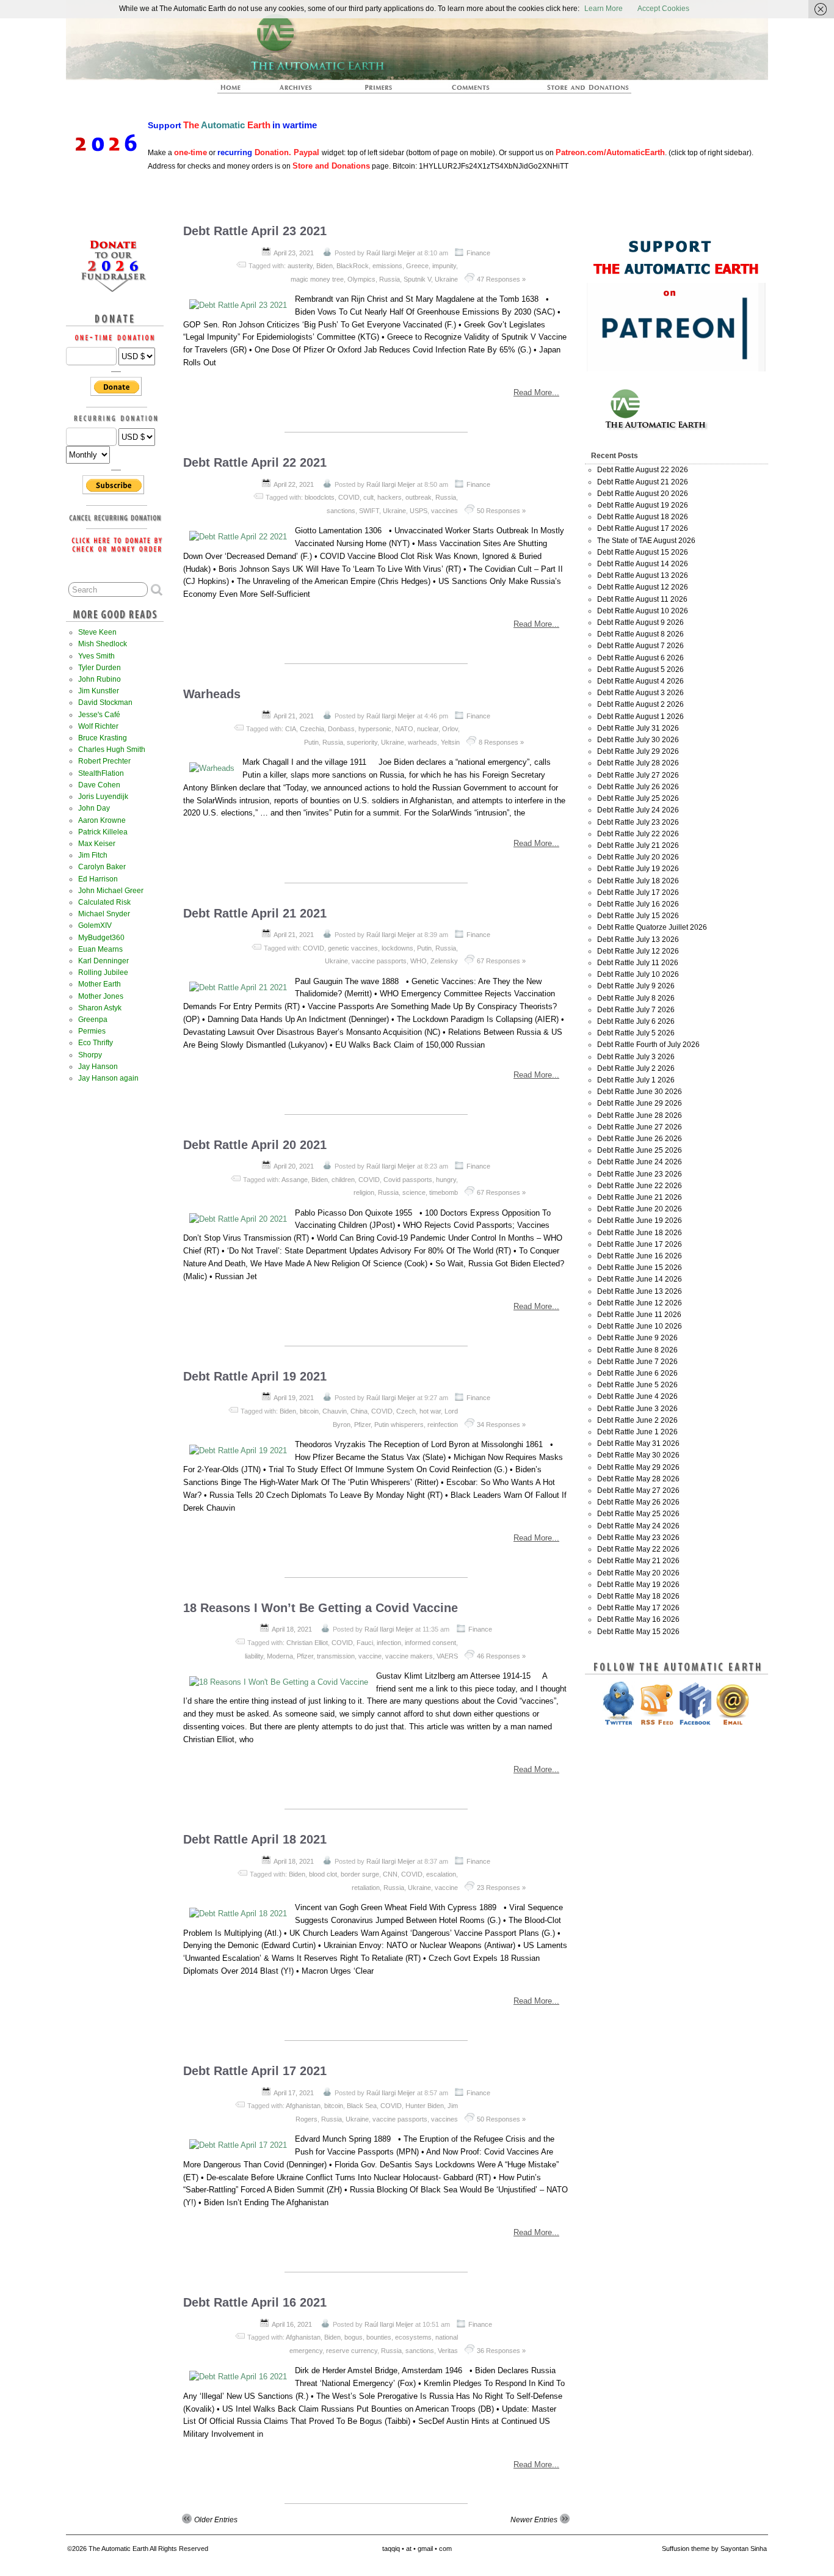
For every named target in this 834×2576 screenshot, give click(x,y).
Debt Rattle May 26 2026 (638, 1502)
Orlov (450, 729)
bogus (354, 2337)
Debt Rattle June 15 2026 (640, 1268)
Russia (390, 279)
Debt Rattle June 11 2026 (639, 1315)
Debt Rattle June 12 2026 (640, 1303)
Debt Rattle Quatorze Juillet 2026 (652, 927)
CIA (291, 729)
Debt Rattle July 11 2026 (638, 963)
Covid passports (408, 1180)
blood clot (323, 1874)
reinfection (443, 1425)
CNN (390, 1874)
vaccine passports (379, 961)
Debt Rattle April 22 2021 (255, 462)
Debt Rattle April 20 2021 (255, 1145)
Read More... (536, 392)
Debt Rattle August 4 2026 (640, 681)
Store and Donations (573, 91)
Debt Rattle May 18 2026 (638, 1596)
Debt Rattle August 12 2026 (643, 587)
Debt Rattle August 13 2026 (643, 575)
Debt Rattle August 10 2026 (643, 611)
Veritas (448, 2351)
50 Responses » (501, 511)
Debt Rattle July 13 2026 (638, 940)
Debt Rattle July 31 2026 (638, 728)
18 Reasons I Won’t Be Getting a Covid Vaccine (321, 1608)
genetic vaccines (353, 948)
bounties (379, 2337)
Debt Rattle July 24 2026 (638, 810)
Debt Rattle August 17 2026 (643, 528)
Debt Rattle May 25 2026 (638, 1514)
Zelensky (444, 961)
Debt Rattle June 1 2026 (637, 1432)
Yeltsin (450, 742)
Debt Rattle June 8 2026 (637, 1350)
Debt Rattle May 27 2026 (638, 1491)
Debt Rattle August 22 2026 (643, 470)
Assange (295, 1180)
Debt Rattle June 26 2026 (640, 1139)
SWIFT (369, 511)
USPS (419, 511)
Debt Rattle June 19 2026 (640, 1220)
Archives (301, 91)
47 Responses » (501, 279)
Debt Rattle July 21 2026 (638, 845)
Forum (471, 91)
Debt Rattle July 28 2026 (638, 763)
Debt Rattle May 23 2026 (638, 1538)
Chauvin (335, 1411)
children (343, 1180)
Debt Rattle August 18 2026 (643, 517)
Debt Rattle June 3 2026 (637, 1409)
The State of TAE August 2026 (646, 541)
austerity (300, 266)
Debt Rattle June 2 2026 (637, 1420)
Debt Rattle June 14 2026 (640, 1279)
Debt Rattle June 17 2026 (640, 1244)
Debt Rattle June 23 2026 (640, 1174)
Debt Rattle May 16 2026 (638, 1619)
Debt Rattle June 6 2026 (637, 1373)
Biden (325, 266)
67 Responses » (501, 961)
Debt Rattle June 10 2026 (640, 1326)
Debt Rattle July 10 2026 (638, 974)
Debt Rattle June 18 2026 (640, 1233)
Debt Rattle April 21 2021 (255, 913)
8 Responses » (501, 742)
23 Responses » (501, 1888)
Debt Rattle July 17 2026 (638, 892)
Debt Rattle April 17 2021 (255, 2071)
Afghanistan (303, 2106)
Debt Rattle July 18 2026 (638, 881)
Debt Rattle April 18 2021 (255, 1839)
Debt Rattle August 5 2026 (640, 670)
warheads (422, 742)
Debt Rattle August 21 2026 (643, 482)
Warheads (212, 694)
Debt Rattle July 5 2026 (636, 1033)
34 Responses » (501, 1425)
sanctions (341, 511)
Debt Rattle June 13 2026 (640, 1291)
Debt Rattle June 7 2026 (637, 1362)
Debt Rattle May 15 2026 (638, 1632)
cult (368, 497)
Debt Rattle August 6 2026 (640, 658)
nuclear (428, 729)
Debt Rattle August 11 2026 (642, 599)
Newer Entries (534, 2520)
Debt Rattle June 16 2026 (640, 1256)
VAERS (447, 1656)
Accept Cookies (663, 9)
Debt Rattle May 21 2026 (638, 1561)
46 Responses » (501, 1656)
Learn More (604, 9)
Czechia (312, 729)
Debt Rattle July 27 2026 (638, 775)
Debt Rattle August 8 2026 (640, 634)
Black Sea (362, 2106)
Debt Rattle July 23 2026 (638, 822)
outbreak (419, 497)
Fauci (365, 1643)
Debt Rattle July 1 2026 (636, 1080)
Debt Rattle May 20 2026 (638, 1573)
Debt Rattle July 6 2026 (636, 1021)
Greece (417, 266)
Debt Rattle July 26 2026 (638, 787)
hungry (446, 1180)
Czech (406, 1411)
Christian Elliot (307, 1643)
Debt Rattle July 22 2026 (638, 834)
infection (389, 1643)
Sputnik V (417, 279)
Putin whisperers (399, 1425)
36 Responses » (501, 2351)
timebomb (444, 1192)
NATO (404, 729)
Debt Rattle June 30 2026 (640, 1092)
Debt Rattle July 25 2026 (638, 798)
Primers (383, 91)
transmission (336, 1656)
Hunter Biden (425, 2106)
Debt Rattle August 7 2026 (640, 646)
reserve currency (352, 2351)
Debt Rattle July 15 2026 (638, 916)
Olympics (361, 279)
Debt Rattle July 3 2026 (636, 1057)
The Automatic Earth (238, 91)
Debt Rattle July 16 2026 (638, 904)
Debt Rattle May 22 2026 (638, 1549)
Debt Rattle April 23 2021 (255, 231)
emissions (387, 266)
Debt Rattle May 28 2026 (638, 1479)
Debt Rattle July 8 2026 (636, 998)
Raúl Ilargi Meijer (391, 253)
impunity (444, 266)
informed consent (430, 1643)
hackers (390, 497)
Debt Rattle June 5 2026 (637, 1385)
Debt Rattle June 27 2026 (640, 1127)
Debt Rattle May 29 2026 (638, 1467)
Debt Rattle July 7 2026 (636, 1010)
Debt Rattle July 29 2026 (638, 751)
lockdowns (397, 948)
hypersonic (375, 729)
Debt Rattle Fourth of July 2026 (648, 1045)
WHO (419, 961)
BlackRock (353, 266)
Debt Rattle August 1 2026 (640, 717)
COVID (349, 497)
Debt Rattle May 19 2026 (638, 1585)
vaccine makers (409, 1656)
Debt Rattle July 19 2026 (638, 869)
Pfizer (362, 1425)
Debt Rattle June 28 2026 (640, 1115)
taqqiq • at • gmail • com (417, 2549)
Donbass (341, 729)
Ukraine (446, 279)
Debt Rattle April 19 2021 (255, 1376)
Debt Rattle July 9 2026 (636, 986)
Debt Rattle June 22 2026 (640, 1186)
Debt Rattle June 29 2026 (640, 1103)
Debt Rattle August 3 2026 (640, 693)
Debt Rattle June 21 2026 (640, 1197)
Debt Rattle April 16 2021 (255, 2302)
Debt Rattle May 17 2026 (638, 1608)
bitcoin (309, 1411)
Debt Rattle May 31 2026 (638, 1443)
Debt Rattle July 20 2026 (638, 857)
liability (254, 1656)
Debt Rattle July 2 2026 (636, 1068)
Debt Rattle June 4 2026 (637, 1396)
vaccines (444, 511)
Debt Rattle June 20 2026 (640, 1209)
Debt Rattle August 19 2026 (643, 505)
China (359, 1411)
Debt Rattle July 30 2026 (638, 740)
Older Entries (216, 2520)
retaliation (366, 1888)
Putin (311, 742)
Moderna (280, 1656)
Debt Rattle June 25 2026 (640, 1150)
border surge (360, 1874)
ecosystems (413, 2337)
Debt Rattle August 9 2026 (640, 622)
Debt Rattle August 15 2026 (643, 552)
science (414, 1192)
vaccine (370, 1656)
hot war (430, 1411)
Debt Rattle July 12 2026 (638, 951)
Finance (478, 253)
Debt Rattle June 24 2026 (640, 1162)
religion (364, 1192)
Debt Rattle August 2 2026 (640, 704)
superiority (362, 742)
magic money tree (317, 279)
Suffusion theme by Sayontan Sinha (714, 2549)
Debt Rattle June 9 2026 (637, 1338)
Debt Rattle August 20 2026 (643, 494)
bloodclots (320, 497)
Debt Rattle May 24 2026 (638, 1526)
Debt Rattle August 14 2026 (643, 564)
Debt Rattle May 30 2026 (638, 1455)
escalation (441, 1874)
